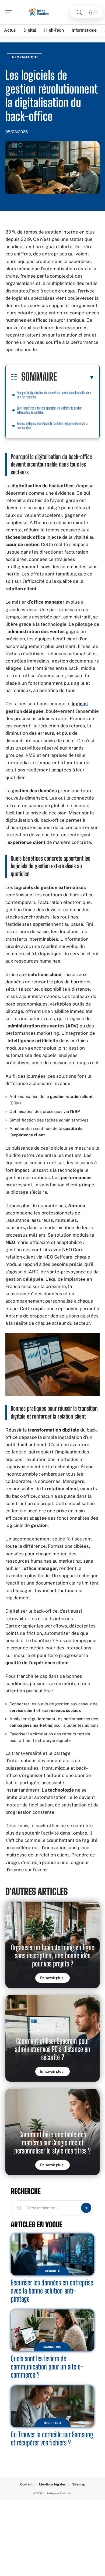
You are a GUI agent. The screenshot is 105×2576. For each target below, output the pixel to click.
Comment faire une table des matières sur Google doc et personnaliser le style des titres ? (52, 2143)
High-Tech (52, 2423)
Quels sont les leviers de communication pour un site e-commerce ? (47, 2367)
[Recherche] (79, 12)
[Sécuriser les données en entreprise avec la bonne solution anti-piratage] (52, 2254)
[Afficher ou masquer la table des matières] (76, 377)
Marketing (52, 2347)
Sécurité (53, 2271)
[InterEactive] (39, 12)
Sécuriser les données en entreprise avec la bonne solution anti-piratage (52, 2291)
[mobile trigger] (10, 12)
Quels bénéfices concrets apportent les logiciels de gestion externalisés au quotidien (49, 410)
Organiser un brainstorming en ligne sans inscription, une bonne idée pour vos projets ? (53, 1956)
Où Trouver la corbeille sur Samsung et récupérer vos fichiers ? (52, 2439)
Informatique (25, 57)
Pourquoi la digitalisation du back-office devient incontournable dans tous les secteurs (54, 395)
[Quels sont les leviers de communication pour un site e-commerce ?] (52, 2330)
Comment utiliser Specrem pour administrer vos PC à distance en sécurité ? (52, 2049)
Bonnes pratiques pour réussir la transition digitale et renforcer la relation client (52, 426)
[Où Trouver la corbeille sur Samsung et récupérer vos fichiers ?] (52, 2406)
